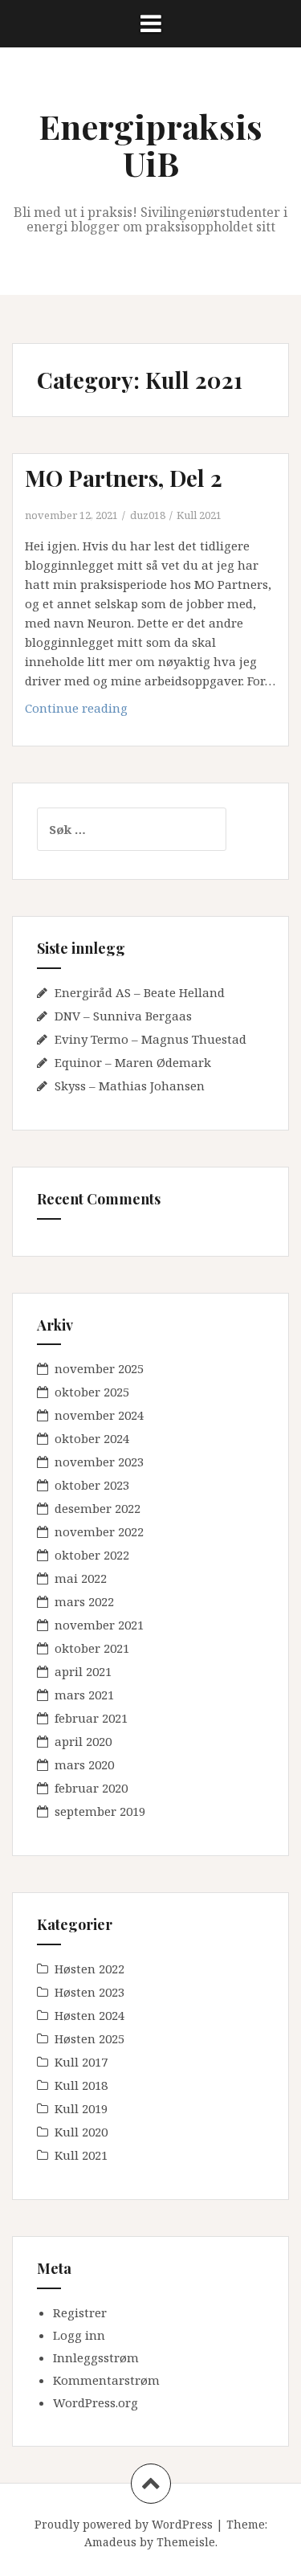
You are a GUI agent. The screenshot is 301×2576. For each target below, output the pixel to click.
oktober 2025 (92, 1392)
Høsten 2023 (89, 1992)
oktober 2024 (92, 1438)
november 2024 (99, 1415)
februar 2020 (91, 1788)
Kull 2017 (81, 2062)
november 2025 (99, 1368)
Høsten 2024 (89, 2015)
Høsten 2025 (89, 2038)
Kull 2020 (81, 2132)
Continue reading (103, 712)
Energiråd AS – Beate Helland (140, 992)
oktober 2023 (92, 1485)
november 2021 (99, 1625)
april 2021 (83, 1671)
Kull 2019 (81, 2108)
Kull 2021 (199, 515)
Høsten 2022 (89, 1969)
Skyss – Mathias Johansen (130, 1086)
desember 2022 (98, 1508)
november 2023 (99, 1462)
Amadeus (110, 2542)
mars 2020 (84, 1764)
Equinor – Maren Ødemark (133, 1062)
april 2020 (83, 1741)
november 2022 (99, 1531)
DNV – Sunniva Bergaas (123, 1016)
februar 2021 (91, 1718)
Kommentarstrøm (106, 2380)
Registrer (80, 2312)
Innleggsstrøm (96, 2357)
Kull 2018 (81, 2085)
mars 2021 (84, 1695)
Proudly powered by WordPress (124, 2524)
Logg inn (79, 2335)
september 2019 (100, 1811)
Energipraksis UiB (150, 145)
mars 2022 (84, 1601)
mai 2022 (81, 1578)
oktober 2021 (92, 1648)
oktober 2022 (92, 1555)
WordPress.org (96, 2402)
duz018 (148, 515)
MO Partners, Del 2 (124, 478)
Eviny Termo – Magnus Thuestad (150, 1039)
